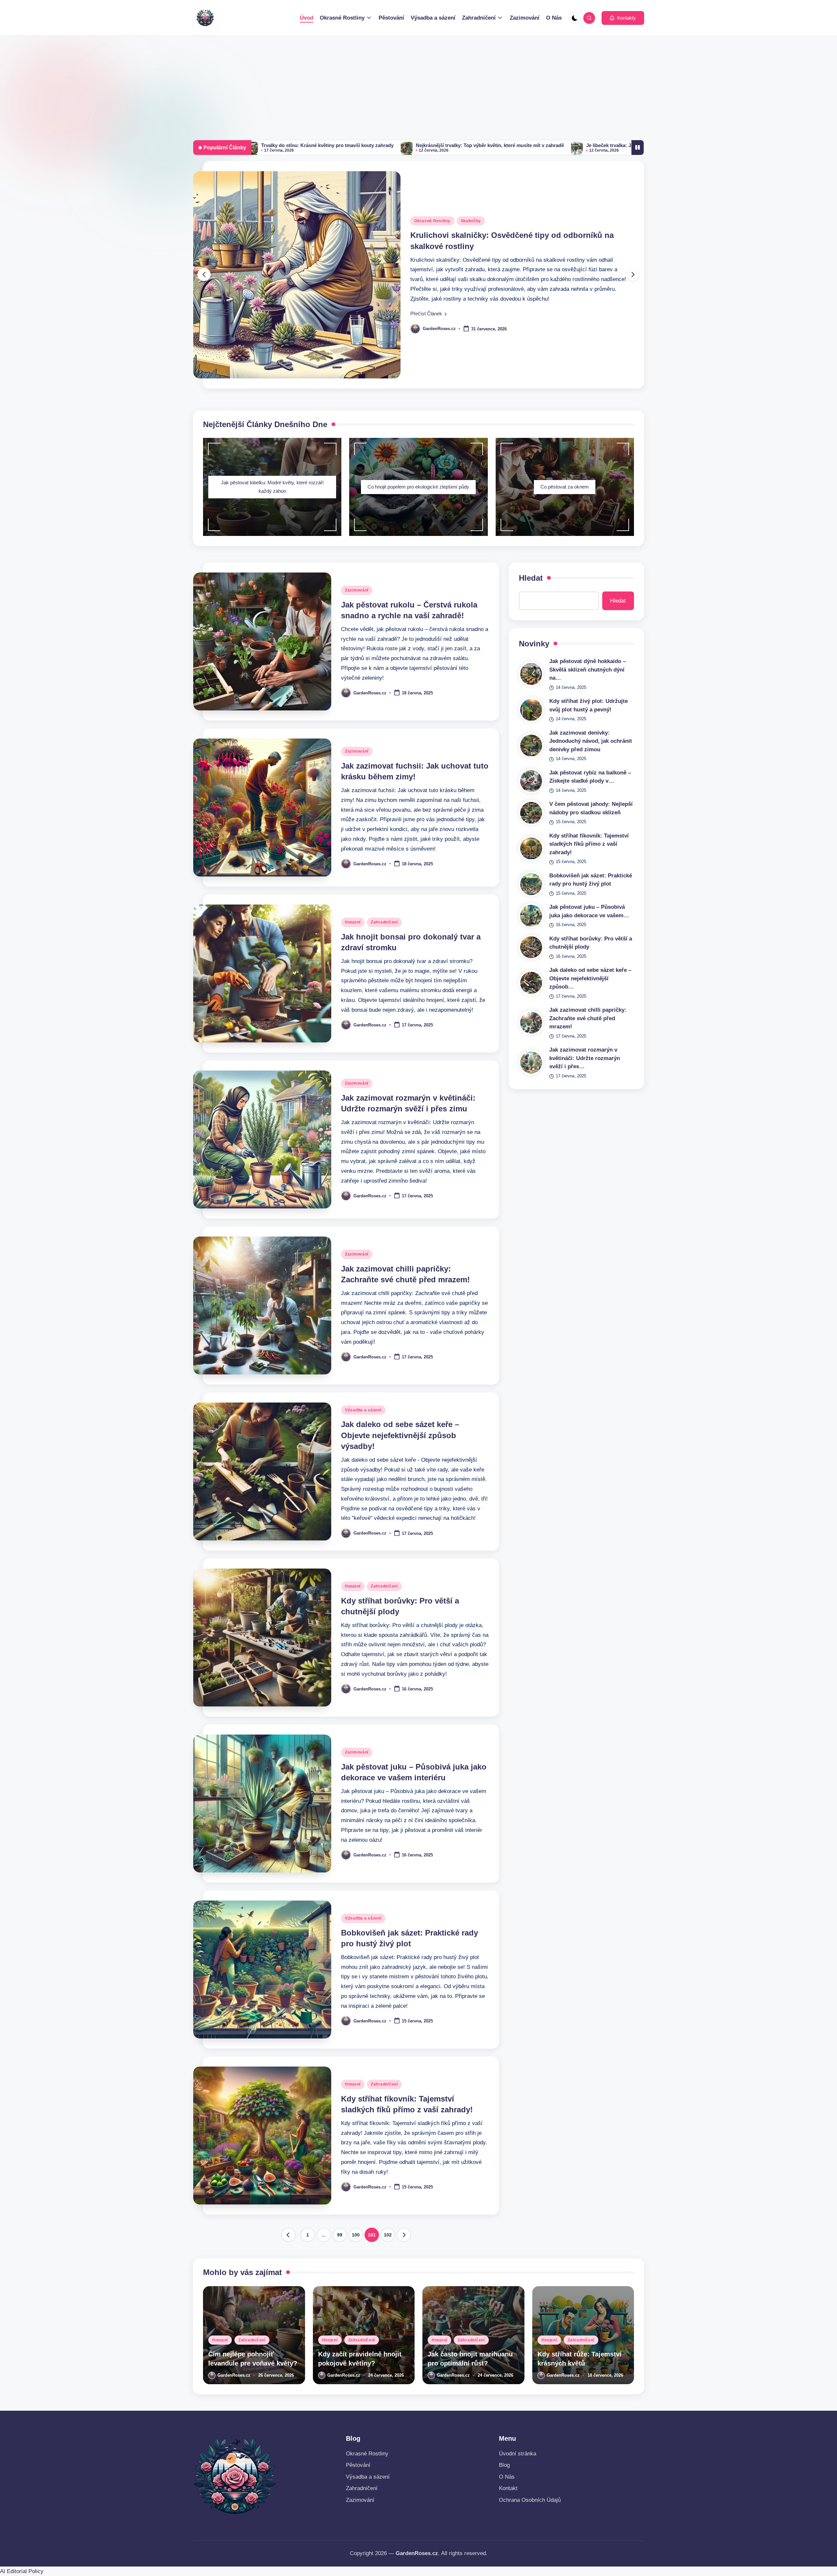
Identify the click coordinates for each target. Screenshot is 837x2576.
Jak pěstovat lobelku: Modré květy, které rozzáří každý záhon (272, 487)
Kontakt (508, 2488)
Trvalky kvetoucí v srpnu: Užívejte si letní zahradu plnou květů (566, 145)
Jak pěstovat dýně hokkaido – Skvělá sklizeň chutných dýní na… (588, 670)
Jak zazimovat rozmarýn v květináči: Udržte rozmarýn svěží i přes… (585, 1058)
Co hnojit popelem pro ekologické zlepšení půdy (418, 487)
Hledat (531, 578)
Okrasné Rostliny (432, 226)
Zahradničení (384, 922)
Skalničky (471, 226)
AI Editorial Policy (22, 2571)
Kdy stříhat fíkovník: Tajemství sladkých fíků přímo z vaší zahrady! (589, 844)
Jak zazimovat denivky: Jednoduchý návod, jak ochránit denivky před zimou (591, 741)
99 (340, 2235)
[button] (623, 18)
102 (388, 2235)
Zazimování (357, 590)
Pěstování (358, 2465)
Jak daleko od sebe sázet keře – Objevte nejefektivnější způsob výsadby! (400, 1435)
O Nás (507, 2477)
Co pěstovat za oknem (565, 487)
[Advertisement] (418, 85)
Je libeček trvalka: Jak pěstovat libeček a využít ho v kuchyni (405, 145)
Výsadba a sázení (363, 1410)
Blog (504, 2465)
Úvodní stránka (518, 2454)
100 (356, 2235)
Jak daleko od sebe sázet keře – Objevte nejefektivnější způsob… (590, 979)
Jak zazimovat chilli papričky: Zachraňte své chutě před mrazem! (588, 1019)
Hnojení (353, 922)
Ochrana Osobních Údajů (530, 2500)
